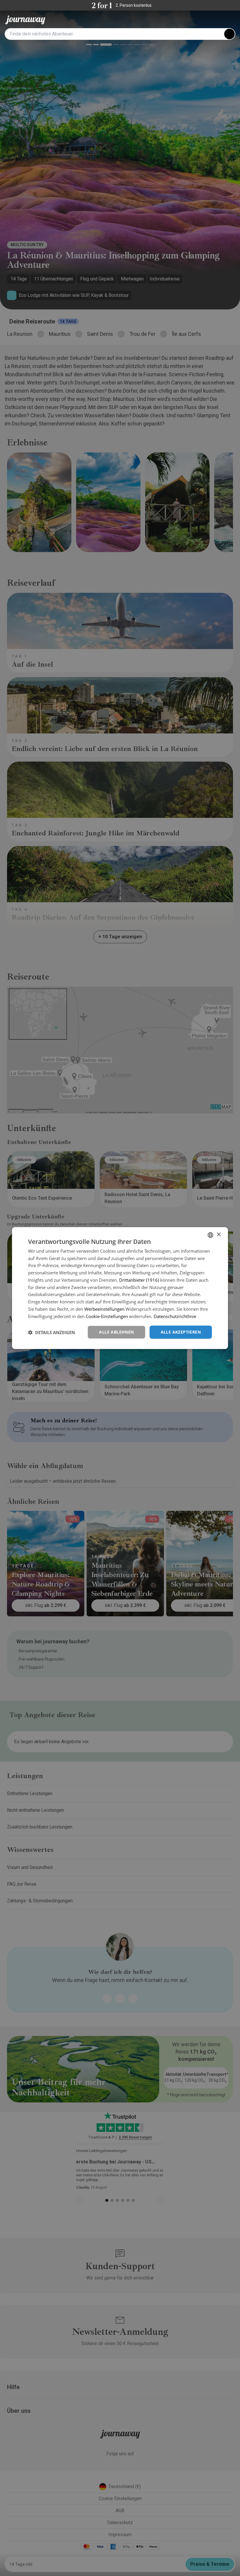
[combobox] (210, 1235)
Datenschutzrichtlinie (175, 1316)
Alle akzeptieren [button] (181, 1332)
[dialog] (120, 1288)
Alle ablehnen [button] (116, 1332)
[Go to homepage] (25, 20)
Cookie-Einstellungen (107, 1316)
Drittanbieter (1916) (139, 1280)
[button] (52, 1332)
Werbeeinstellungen (104, 1309)
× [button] (218, 1235)
